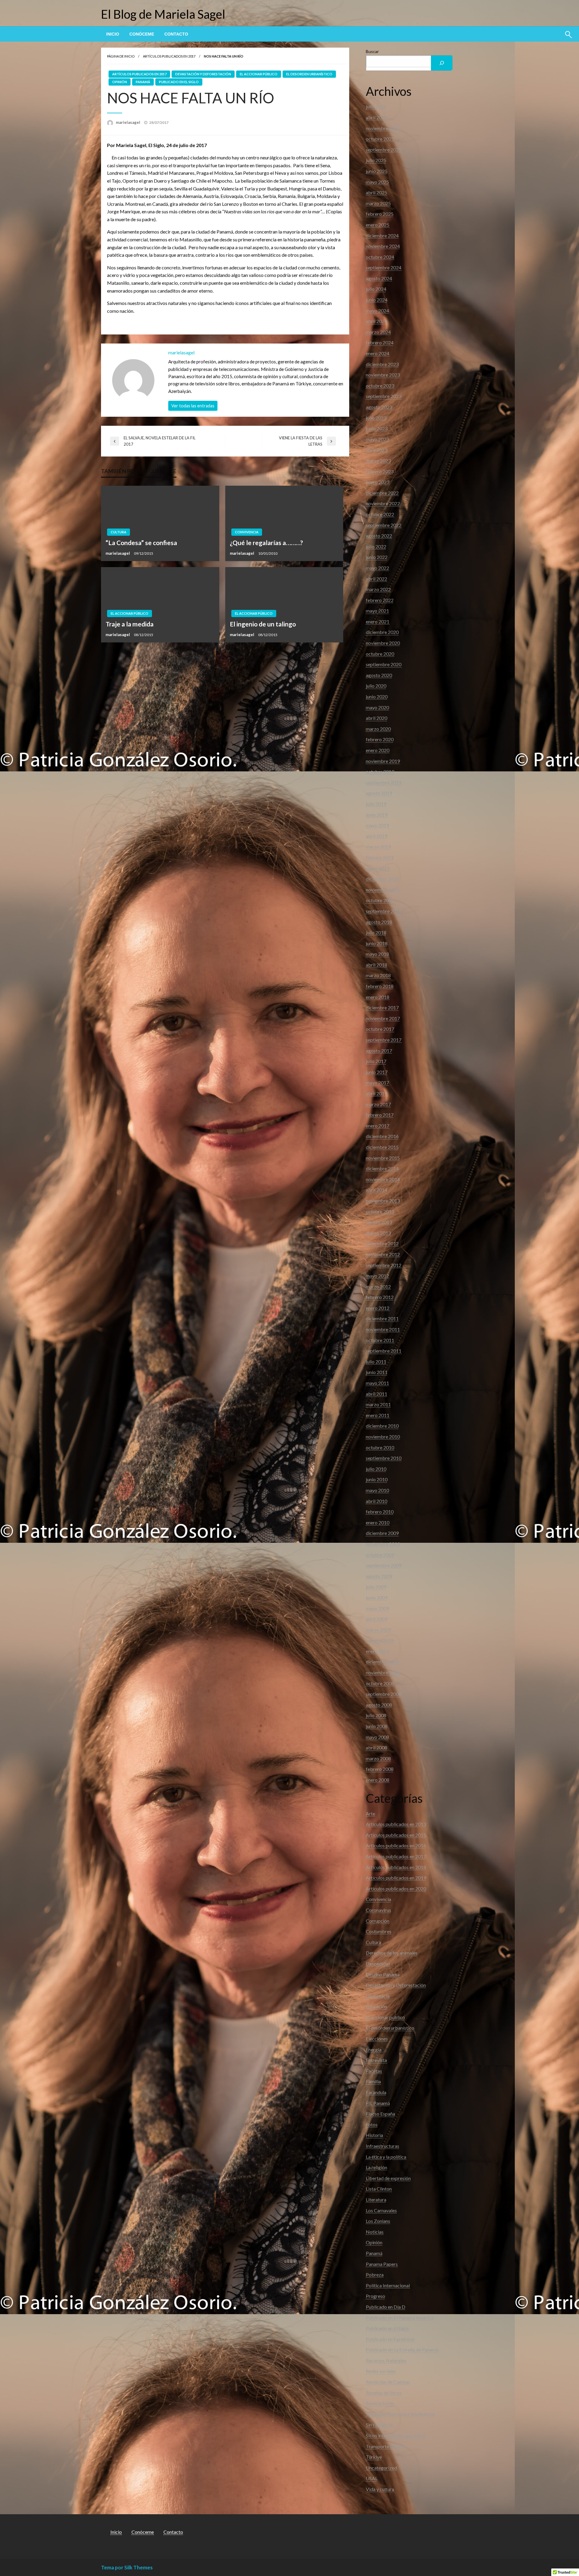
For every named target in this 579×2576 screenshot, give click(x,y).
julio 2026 (376, 107)
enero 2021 (378, 621)
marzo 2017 (378, 1104)
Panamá (143, 82)
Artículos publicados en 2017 (169, 56)
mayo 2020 (377, 707)
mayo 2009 (377, 1608)
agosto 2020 (379, 675)
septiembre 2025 (384, 150)
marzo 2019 (378, 847)
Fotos (372, 2124)
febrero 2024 (380, 342)
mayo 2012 (377, 1276)
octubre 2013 (380, 1211)
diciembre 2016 (382, 1136)
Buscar (372, 51)
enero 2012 (378, 1308)
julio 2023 (376, 418)
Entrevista (376, 2060)
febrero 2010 (380, 1512)
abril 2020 (377, 718)
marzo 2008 (378, 1758)
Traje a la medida (130, 624)
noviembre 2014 (383, 1179)
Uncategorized (381, 2468)
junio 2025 (377, 171)
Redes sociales (381, 2371)
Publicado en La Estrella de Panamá (402, 2350)
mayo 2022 (377, 568)
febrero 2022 (380, 600)
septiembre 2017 (384, 1040)
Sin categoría (379, 2425)
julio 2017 (376, 1061)
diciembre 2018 (382, 879)
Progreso (375, 2296)
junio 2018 (377, 943)
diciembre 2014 (382, 1168)
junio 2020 (377, 697)
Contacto (176, 34)
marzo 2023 (378, 461)
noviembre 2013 (383, 1201)
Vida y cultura (380, 2489)
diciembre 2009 (382, 1533)
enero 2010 (378, 1522)
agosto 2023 (379, 407)
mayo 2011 (377, 1383)
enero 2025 (378, 225)
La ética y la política (386, 2157)
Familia (373, 2081)
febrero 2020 (380, 739)
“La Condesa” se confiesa (141, 543)
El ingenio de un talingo (263, 624)
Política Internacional (388, 2285)
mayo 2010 (377, 1490)
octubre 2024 (380, 257)
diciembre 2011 (382, 1318)
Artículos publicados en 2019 (396, 1878)
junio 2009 (377, 1597)
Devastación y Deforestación (203, 74)
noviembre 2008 (383, 1672)
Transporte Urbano (386, 2446)
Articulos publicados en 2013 (396, 1824)
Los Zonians (378, 2221)
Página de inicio (121, 56)
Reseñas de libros (384, 2393)
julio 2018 (376, 932)
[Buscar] (442, 63)
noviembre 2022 (383, 503)
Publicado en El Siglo (179, 82)
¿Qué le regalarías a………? (266, 543)
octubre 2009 (380, 1555)
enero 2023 (378, 482)
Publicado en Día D (386, 2307)
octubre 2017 (380, 1029)
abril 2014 (377, 1190)
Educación (377, 2006)
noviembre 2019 (383, 761)
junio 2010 (377, 1479)
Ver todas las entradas (193, 406)
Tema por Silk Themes (127, 2567)
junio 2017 (377, 1072)
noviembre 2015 (383, 1158)
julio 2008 (376, 1715)
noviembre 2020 (383, 643)
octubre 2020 (380, 654)
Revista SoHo (380, 2403)
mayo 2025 (377, 182)
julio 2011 (376, 1362)
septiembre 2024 (384, 267)
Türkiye (374, 2457)
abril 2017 (377, 1093)
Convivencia (247, 532)
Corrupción (378, 1921)
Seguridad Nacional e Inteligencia (400, 2414)
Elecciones (377, 2039)
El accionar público (259, 74)
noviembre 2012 (383, 1254)
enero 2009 (378, 1651)
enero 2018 (378, 997)
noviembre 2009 (383, 1544)
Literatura (376, 2199)
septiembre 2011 (384, 1351)
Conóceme (142, 34)
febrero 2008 (380, 1769)
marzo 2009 (378, 1630)
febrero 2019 (380, 857)
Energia (374, 2049)
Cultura (119, 532)
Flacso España (380, 2114)
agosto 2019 (379, 793)
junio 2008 (377, 1726)
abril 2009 (377, 1619)
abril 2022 (377, 579)
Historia (374, 2135)
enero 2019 (378, 868)
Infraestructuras (383, 2146)
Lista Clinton (379, 2189)
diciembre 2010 (382, 1426)
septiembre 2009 (384, 1565)
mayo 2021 (377, 611)
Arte (370, 1814)
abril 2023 (377, 450)
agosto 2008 (379, 1705)
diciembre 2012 (382, 1243)
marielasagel (128, 122)
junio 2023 (377, 428)
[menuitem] (113, 34)
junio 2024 (377, 300)
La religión (377, 2167)
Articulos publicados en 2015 (396, 1835)
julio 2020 (376, 686)
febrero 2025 (380, 214)
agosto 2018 (379, 922)
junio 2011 (377, 1372)
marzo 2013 (378, 1233)
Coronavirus (378, 1910)
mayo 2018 (377, 954)
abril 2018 (377, 965)
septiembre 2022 (384, 525)
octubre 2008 (380, 1683)
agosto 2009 (379, 1576)
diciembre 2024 (382, 235)
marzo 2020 (378, 729)
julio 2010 (376, 1469)
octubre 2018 (380, 900)
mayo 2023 (377, 439)
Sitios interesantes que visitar (396, 2435)
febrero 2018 (380, 986)
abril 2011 (377, 1394)
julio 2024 (376, 289)
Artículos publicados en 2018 (396, 1867)
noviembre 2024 (383, 246)
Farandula (376, 2092)
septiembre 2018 (384, 911)
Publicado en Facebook (390, 2339)
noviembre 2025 (383, 128)
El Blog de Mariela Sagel (163, 14)
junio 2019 (377, 815)
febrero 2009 (380, 1640)
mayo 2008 (377, 1737)
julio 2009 (376, 1587)
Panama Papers (382, 2264)
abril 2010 (377, 1501)
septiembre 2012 (384, 1265)
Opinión (120, 82)
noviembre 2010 (383, 1437)
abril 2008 (377, 1748)
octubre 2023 (380, 386)
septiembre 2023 (384, 396)
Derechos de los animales (392, 1953)
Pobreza (375, 2275)
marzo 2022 (378, 589)
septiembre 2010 (384, 1458)
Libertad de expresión (388, 2178)
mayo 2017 (377, 1082)
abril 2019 (377, 836)
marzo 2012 (378, 1286)
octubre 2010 (380, 1447)
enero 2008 (378, 1780)
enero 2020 (378, 750)
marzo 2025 (378, 203)
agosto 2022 (379, 536)
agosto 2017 (379, 1051)
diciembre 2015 (382, 1147)
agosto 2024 (379, 278)
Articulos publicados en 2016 (396, 1845)
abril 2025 (377, 192)
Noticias (375, 2232)
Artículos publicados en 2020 (396, 1889)
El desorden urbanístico (309, 74)
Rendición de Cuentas (388, 2382)
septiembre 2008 (384, 1694)
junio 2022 (377, 557)
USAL (372, 2478)
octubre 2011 (380, 1340)
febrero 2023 (380, 471)
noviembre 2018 (383, 890)
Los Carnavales (381, 2210)
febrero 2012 (380, 1297)
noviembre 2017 (383, 1018)
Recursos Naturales (386, 2360)
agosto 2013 (379, 1222)
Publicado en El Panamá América (400, 2318)
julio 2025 (376, 160)
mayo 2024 (377, 311)
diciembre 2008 (382, 1662)
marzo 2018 (378, 975)
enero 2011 (378, 1415)
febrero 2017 (380, 1115)
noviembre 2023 (383, 375)
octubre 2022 (380, 514)
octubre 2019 (380, 772)
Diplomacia (378, 1996)
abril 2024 (377, 321)
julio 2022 (376, 546)
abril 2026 (377, 117)
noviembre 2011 (383, 1329)
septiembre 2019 (384, 782)
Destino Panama (383, 1974)
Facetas (374, 2071)
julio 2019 (376, 804)
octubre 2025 (380, 139)
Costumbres (379, 1931)
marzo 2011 (378, 1404)
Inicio (113, 34)
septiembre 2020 (384, 664)
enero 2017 (378, 1126)
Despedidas (378, 1964)
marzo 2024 (378, 332)
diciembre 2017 (382, 1007)
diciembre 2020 (382, 632)
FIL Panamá (378, 2103)
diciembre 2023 (382, 364)
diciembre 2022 (382, 493)
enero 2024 (378, 353)
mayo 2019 (377, 825)
